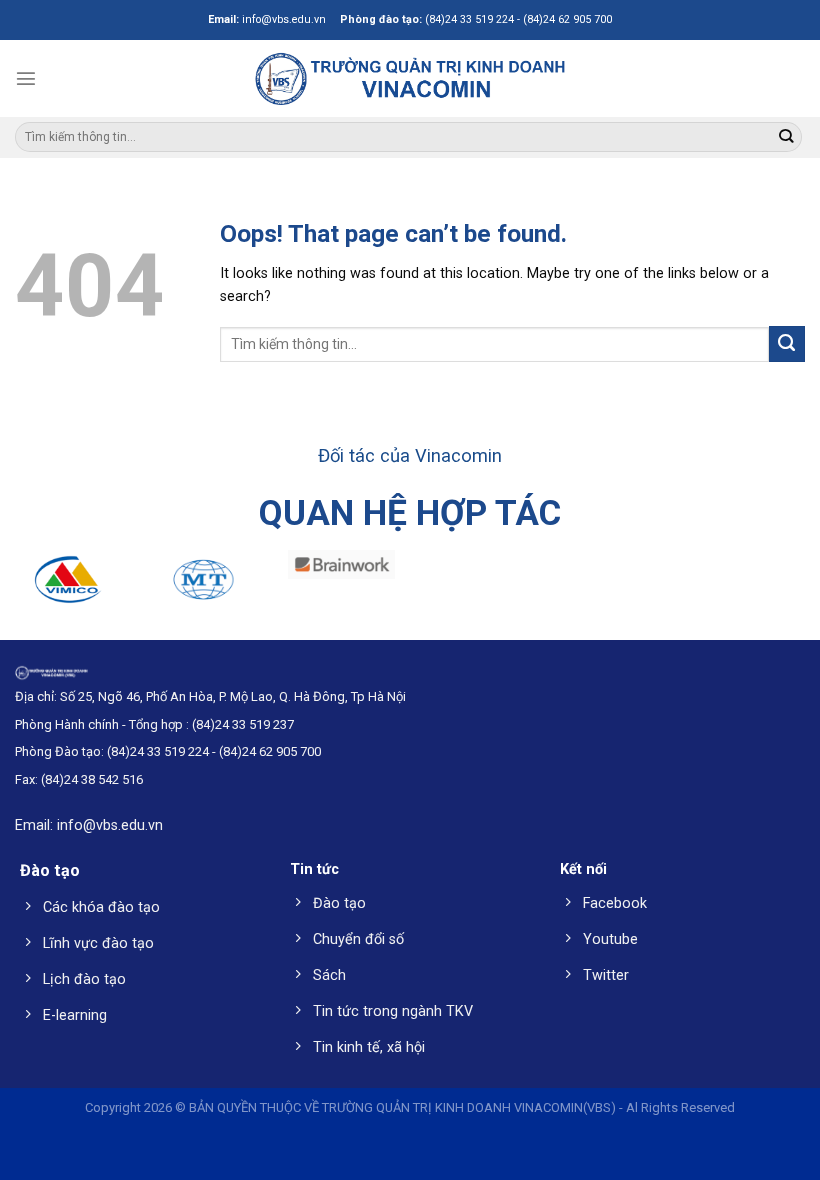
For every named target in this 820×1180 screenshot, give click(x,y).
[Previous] (42, 591)
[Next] (778, 591)
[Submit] (785, 137)
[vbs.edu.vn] (410, 78)
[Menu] (26, 78)
